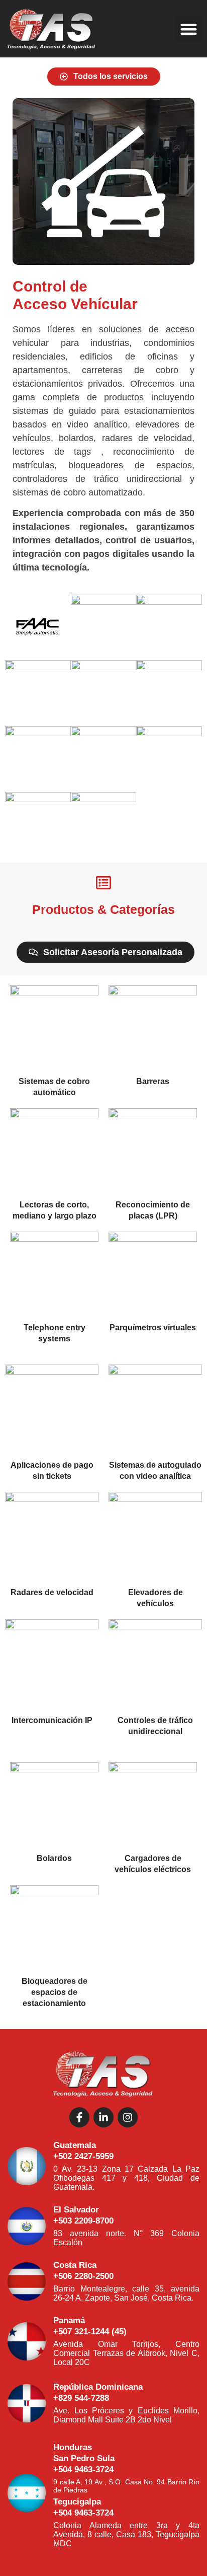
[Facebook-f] (79, 2117)
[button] (189, 29)
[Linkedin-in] (103, 2117)
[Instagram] (128, 2117)
